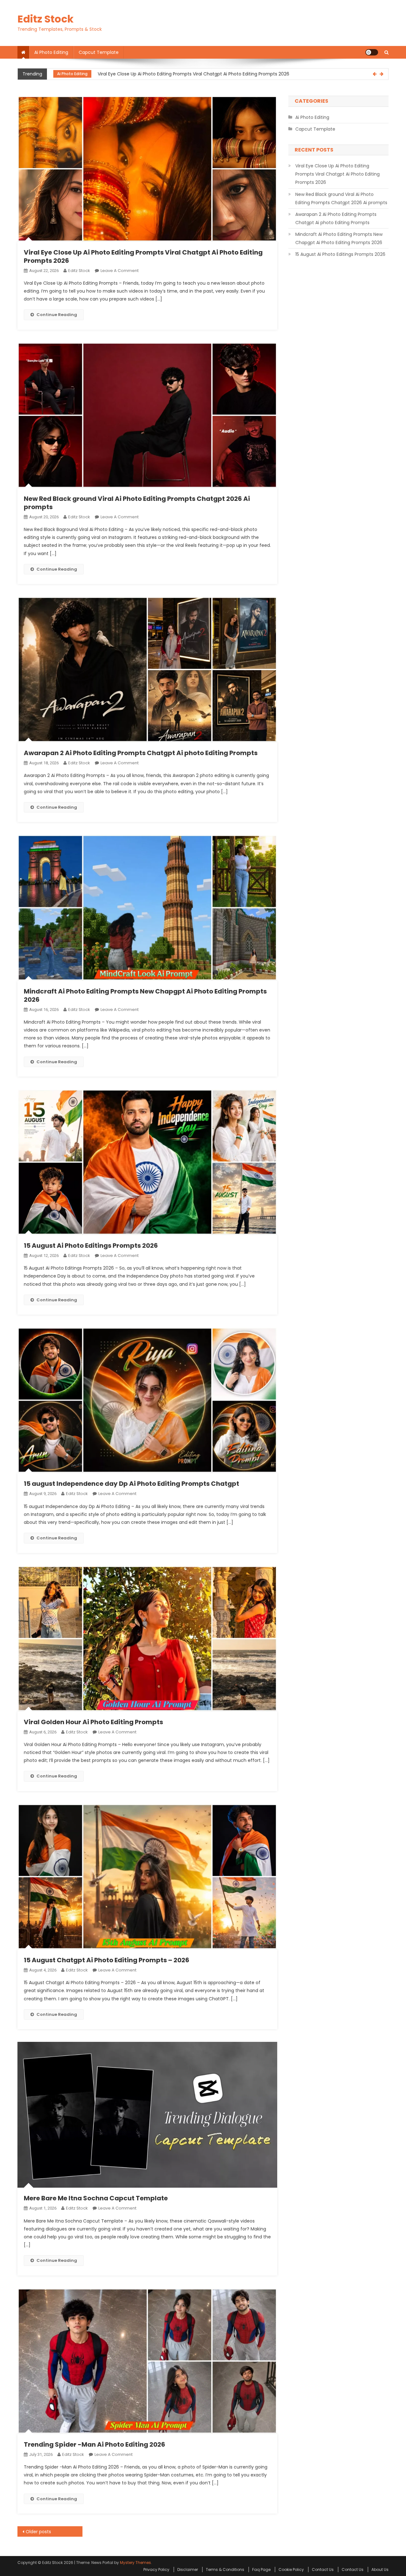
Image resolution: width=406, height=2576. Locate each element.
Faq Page (261, 2570)
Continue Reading (57, 315)
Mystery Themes (135, 2563)
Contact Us (323, 2570)
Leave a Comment (120, 271)
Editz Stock (46, 19)
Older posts (38, 2532)
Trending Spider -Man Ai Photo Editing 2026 (95, 2444)
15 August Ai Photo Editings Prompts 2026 (91, 1246)
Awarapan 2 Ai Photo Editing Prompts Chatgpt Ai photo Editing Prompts (141, 753)
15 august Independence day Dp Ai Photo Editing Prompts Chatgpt (131, 1484)
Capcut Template (99, 52)
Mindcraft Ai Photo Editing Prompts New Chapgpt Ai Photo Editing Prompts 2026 (145, 995)
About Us (380, 2570)
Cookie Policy (291, 2570)
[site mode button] (372, 52)
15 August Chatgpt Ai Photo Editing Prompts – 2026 (107, 1960)
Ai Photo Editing (51, 52)
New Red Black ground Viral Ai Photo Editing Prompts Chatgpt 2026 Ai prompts (183, 74)
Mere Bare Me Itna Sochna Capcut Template (96, 2198)
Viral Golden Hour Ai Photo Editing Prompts (93, 1722)
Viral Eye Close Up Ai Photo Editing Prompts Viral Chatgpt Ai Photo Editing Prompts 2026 (143, 256)
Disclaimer (188, 2570)
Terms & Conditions (225, 2570)
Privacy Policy (156, 2570)
